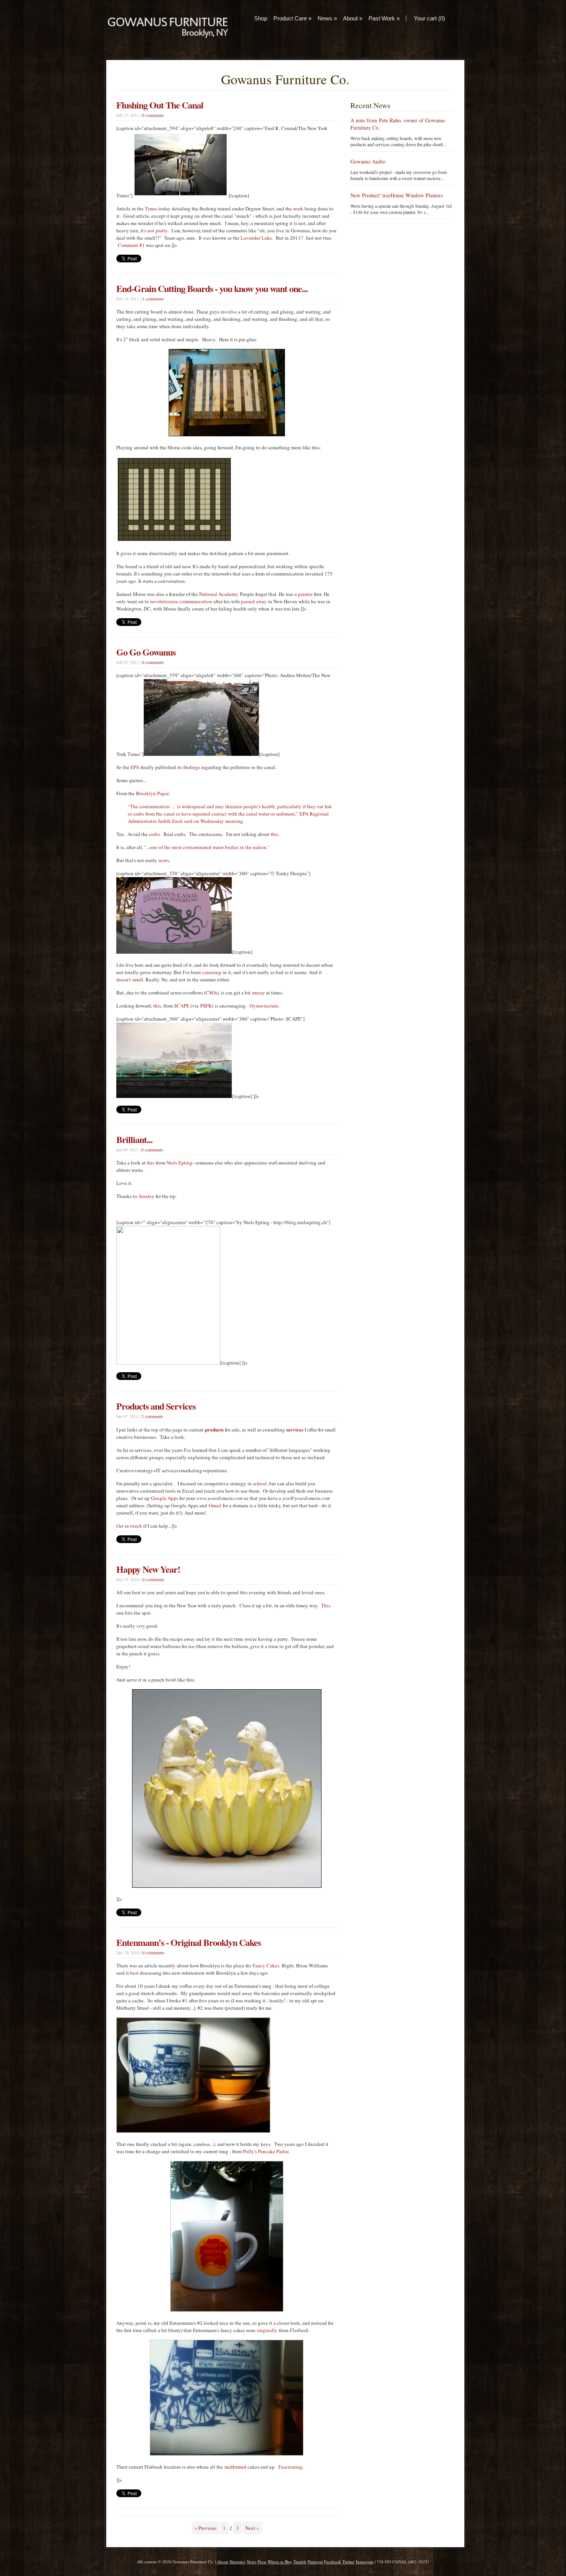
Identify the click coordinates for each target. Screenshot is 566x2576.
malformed (235, 2467)
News (327, 18)
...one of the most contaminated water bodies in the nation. (207, 847)
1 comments (153, 299)
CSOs (211, 993)
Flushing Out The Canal (160, 105)
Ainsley (146, 1196)
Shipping (238, 2562)
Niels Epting (179, 1163)
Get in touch (129, 1526)
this (275, 834)
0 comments (153, 115)
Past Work (384, 18)
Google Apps (165, 1498)
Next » (252, 2528)
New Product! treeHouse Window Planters (397, 195)
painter (305, 594)
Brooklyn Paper (152, 793)
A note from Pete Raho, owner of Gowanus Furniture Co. (398, 124)
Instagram (365, 2562)
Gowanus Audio (368, 161)
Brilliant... (134, 1139)
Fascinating (291, 2467)
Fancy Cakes (266, 1965)
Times (151, 209)
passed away (254, 601)
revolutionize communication (181, 601)
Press (262, 2562)
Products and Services (156, 1406)
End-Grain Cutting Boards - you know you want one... (212, 288)
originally (267, 2330)
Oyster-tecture (264, 1006)
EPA (135, 767)
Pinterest (315, 2562)
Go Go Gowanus (146, 652)
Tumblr (300, 2562)
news (164, 860)
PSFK (206, 1006)
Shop (261, 18)
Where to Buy (280, 2562)
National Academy (218, 594)
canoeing (212, 972)
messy (259, 993)
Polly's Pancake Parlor (266, 2151)
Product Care (292, 18)
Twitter (348, 2562)
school (260, 1483)
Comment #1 (131, 245)
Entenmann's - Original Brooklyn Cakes (188, 1942)
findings (192, 767)
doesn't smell (130, 979)
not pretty (157, 230)
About (353, 18)
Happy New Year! (148, 1569)
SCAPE (182, 1006)
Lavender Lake (256, 238)
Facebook (332, 2562)
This (326, 1605)
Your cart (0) (430, 18)
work (298, 209)
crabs (154, 834)
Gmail (215, 1505)
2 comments (152, 1416)
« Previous (205, 2528)
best (134, 1973)
